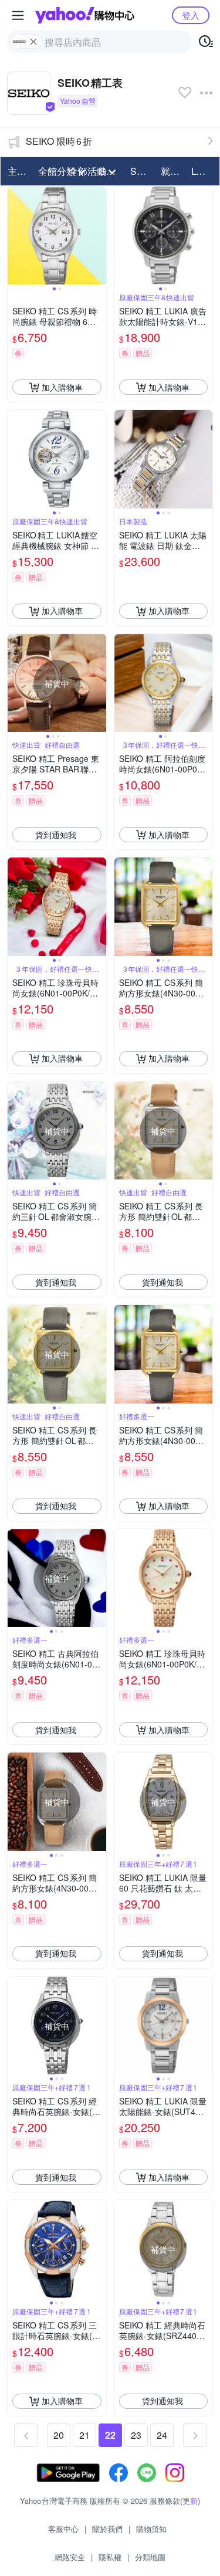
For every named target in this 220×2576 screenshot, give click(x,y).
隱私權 (110, 2557)
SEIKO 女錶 (142, 171)
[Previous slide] (15, 236)
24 (162, 2435)
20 (59, 2435)
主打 (17, 171)
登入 (191, 15)
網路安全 (70, 2557)
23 (136, 2435)
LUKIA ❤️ (203, 171)
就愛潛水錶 (172, 171)
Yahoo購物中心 (85, 15)
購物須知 (151, 2529)
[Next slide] (99, 236)
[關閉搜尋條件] (33, 42)
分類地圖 (150, 2557)
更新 (190, 2501)
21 (84, 2435)
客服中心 (63, 2529)
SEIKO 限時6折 (59, 141)
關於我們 (107, 2529)
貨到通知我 (56, 835)
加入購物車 (62, 387)
